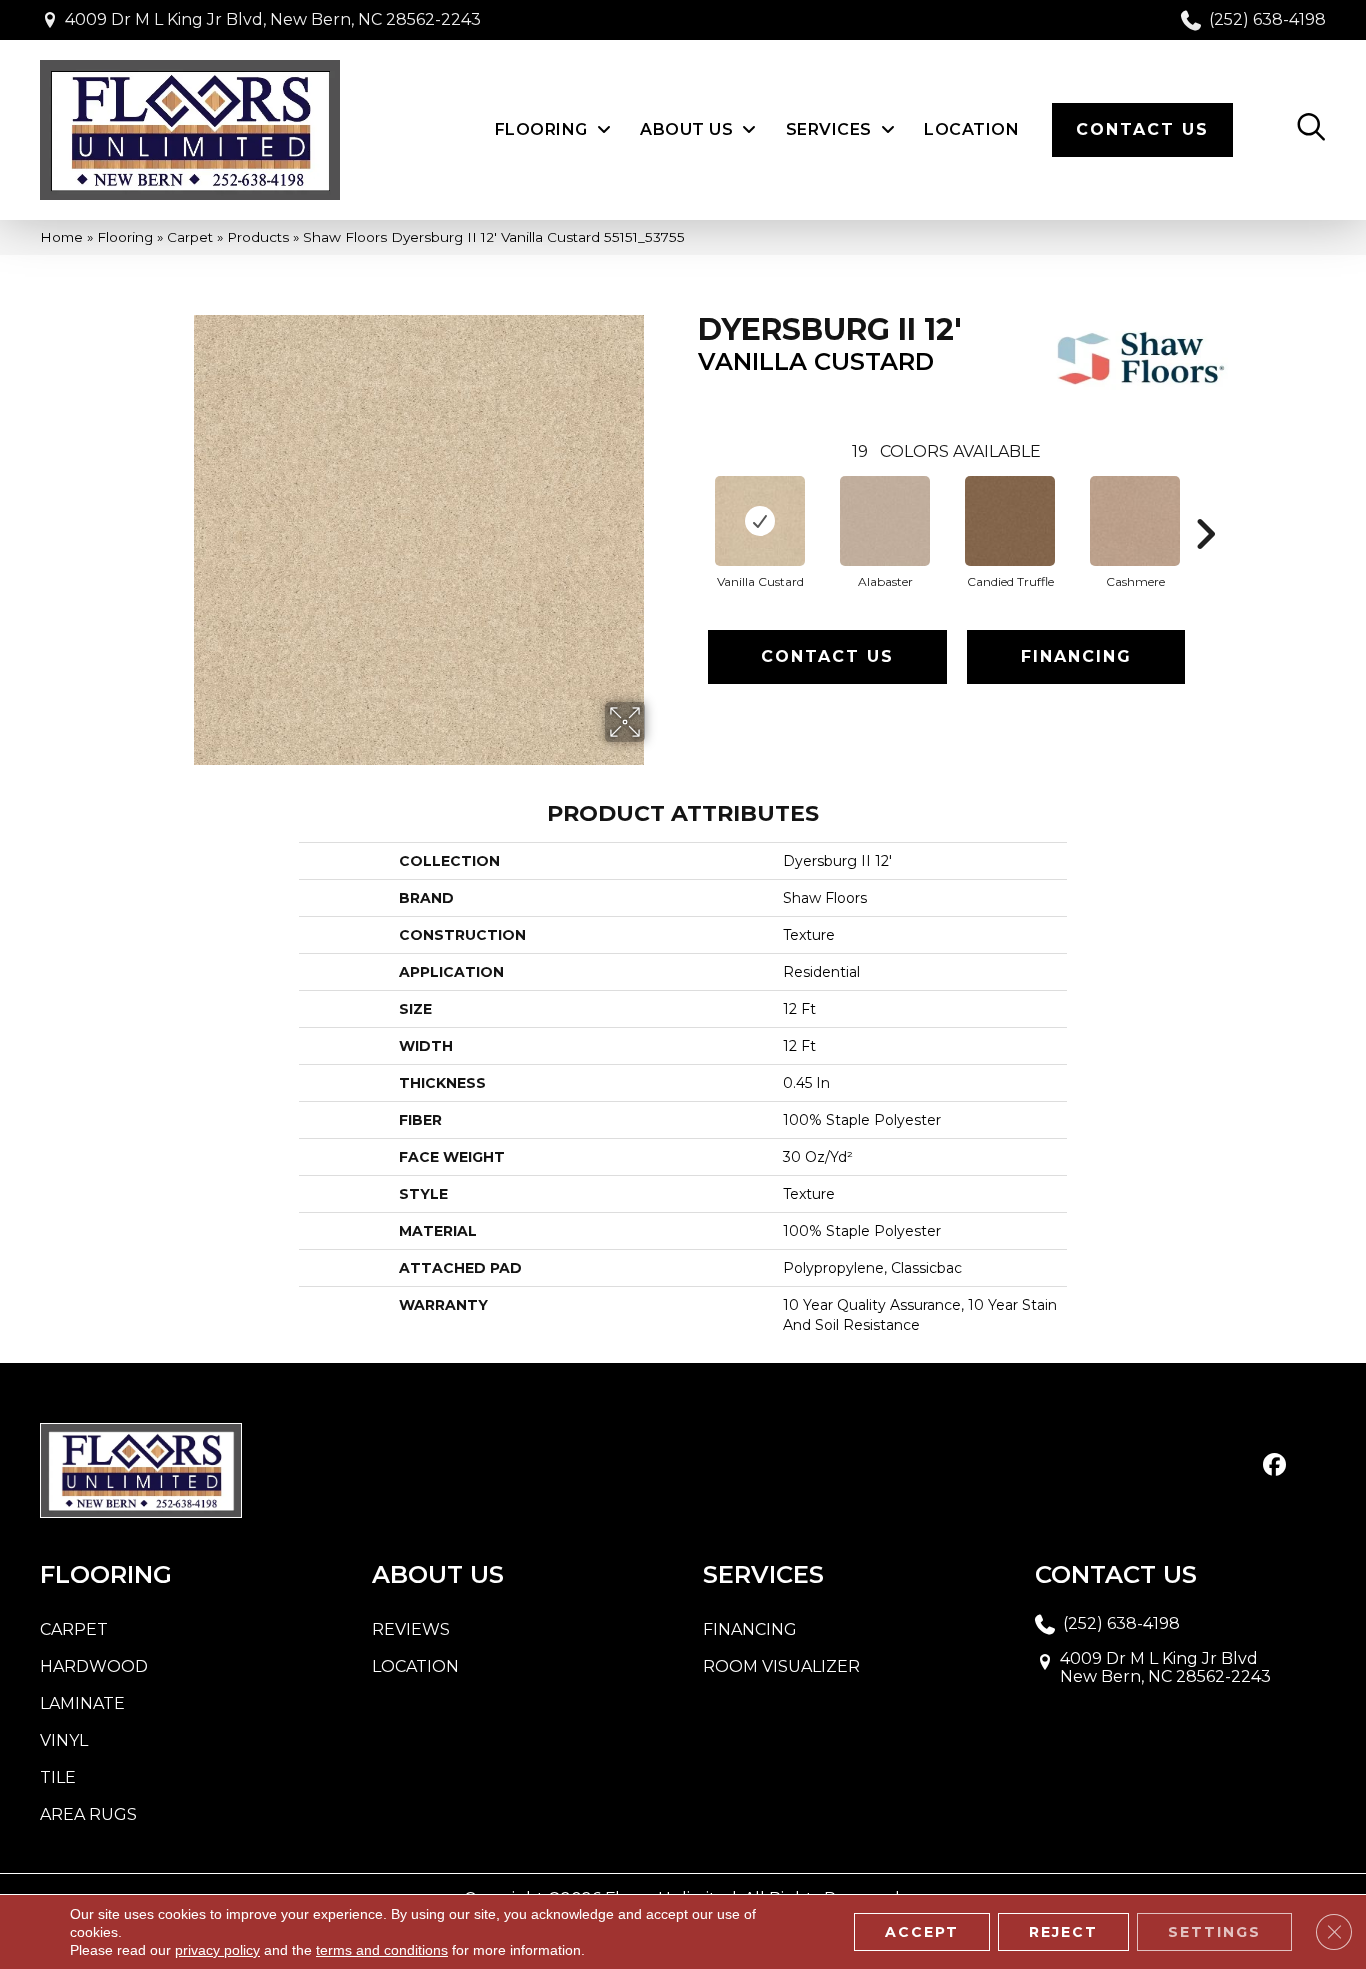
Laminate (82, 1703)
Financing (1076, 656)
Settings (1214, 1932)
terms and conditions (382, 1950)
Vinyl (64, 1740)
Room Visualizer (781, 1666)
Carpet (190, 237)
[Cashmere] (1135, 521)
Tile (58, 1777)
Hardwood (94, 1666)
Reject (1063, 1932)
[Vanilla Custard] (760, 521)
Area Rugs (88, 1814)
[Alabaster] (885, 521)
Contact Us (827, 656)
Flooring (125, 237)
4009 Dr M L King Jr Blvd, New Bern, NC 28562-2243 (273, 19)
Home (61, 237)
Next (1205, 504)
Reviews (411, 1629)
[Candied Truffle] (1010, 521)
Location (415, 1666)
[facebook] (1274, 1466)
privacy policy (217, 1950)
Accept (922, 1932)
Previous (688, 504)
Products (258, 237)
